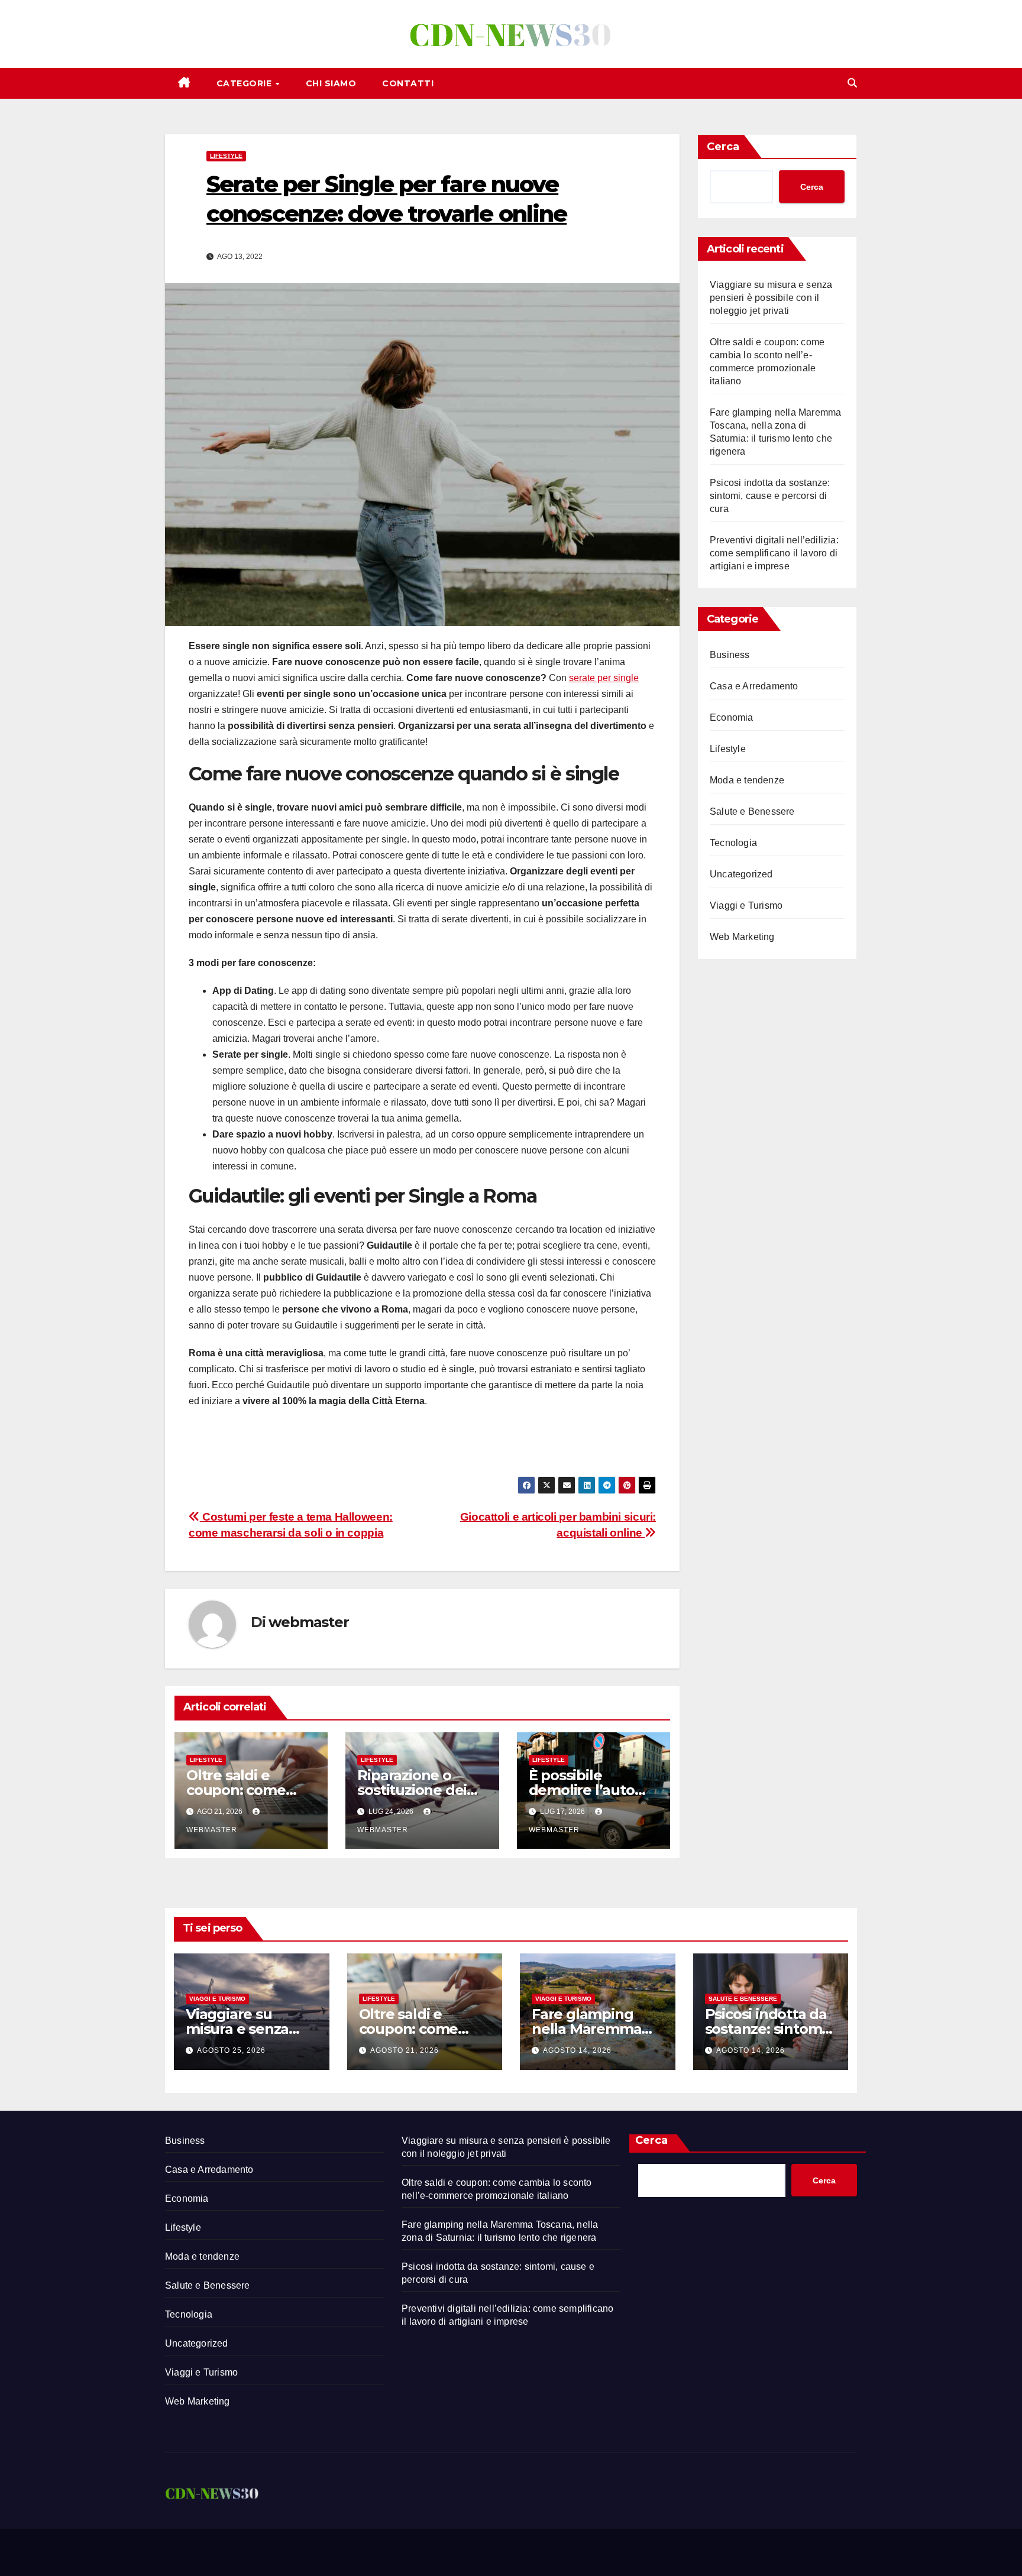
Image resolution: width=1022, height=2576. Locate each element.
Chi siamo (331, 83)
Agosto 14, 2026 (577, 2050)
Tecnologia (733, 843)
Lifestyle (226, 156)
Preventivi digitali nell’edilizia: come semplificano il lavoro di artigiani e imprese (774, 553)
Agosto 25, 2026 (231, 2050)
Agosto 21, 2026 (405, 2050)
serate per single (604, 678)
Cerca (723, 147)
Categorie (245, 83)
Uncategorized (741, 874)
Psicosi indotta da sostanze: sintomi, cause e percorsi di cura (770, 496)
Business (730, 655)
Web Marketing (742, 937)
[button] (852, 83)
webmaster (308, 1622)
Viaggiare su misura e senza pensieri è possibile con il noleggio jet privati (771, 298)
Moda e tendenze (747, 780)
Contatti (408, 83)
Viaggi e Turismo (746, 905)
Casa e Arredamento (754, 686)
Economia (732, 717)
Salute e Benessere (752, 811)
